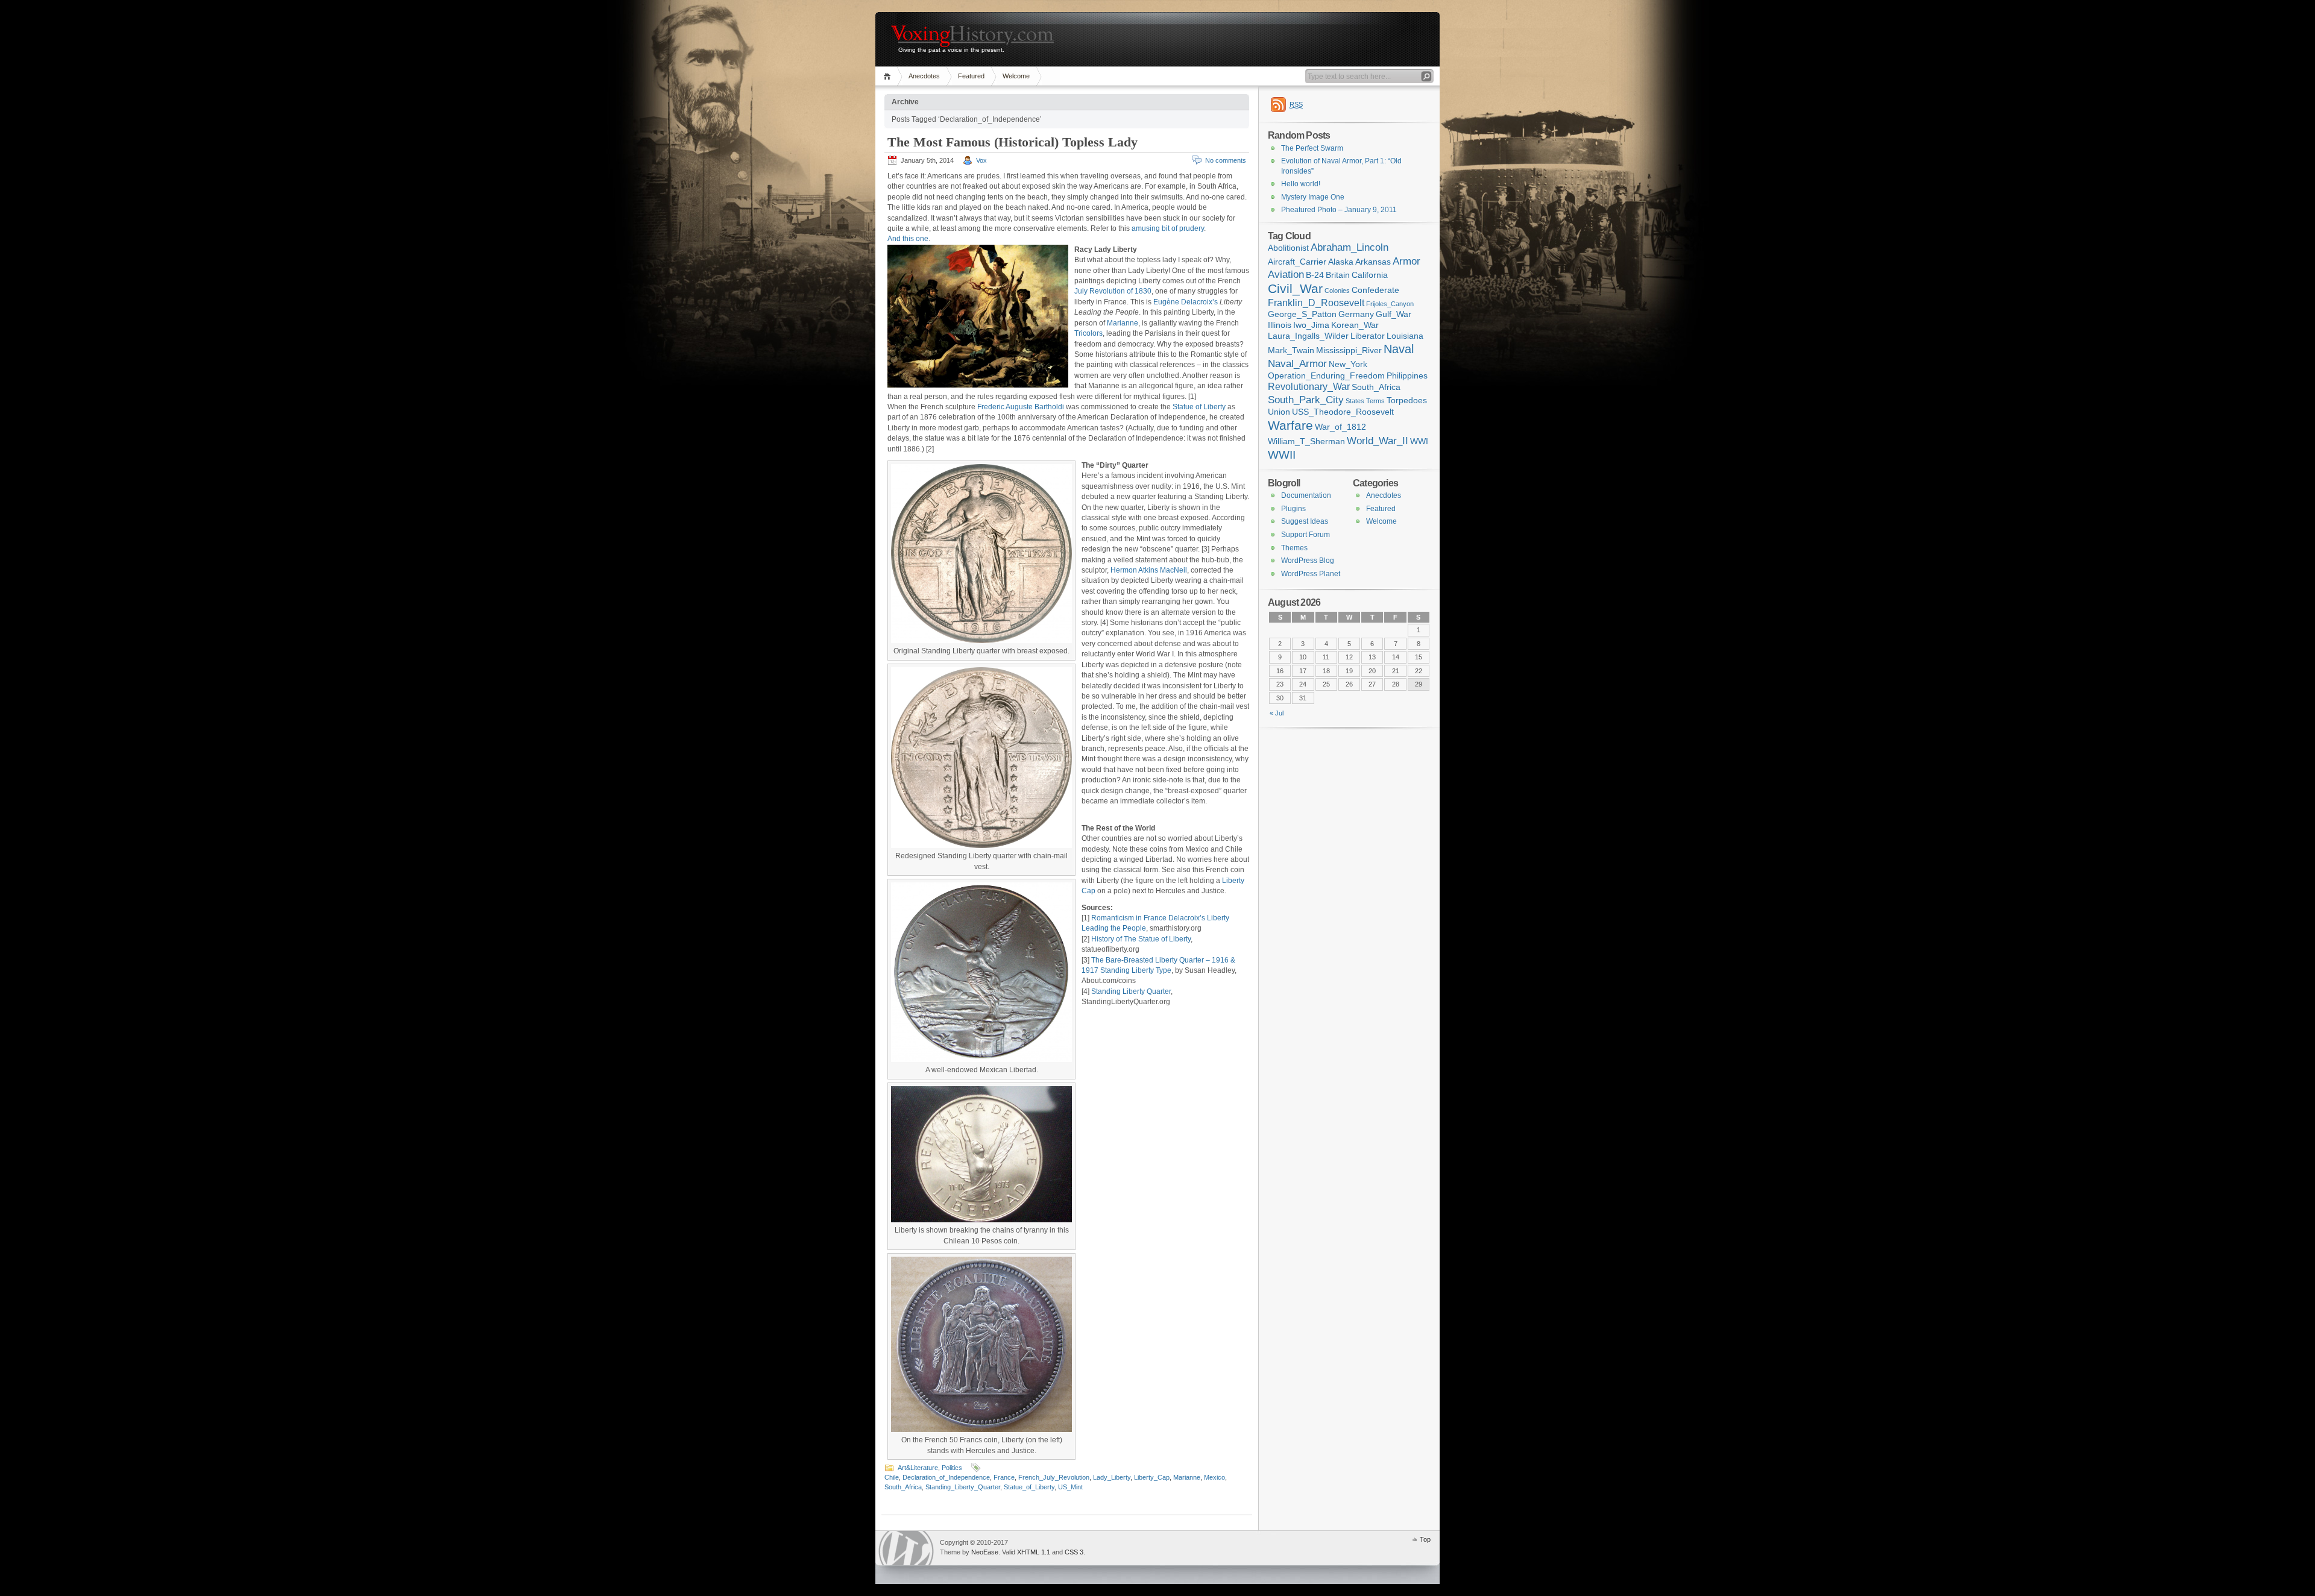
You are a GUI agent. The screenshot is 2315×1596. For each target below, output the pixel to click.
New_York (1348, 364)
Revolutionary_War (1309, 387)
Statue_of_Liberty (1029, 1487)
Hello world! (1301, 184)
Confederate (1375, 290)
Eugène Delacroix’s (1186, 302)
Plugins (1293, 509)
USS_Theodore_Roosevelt (1343, 412)
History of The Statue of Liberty (1141, 939)
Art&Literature (918, 1468)
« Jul (1277, 713)
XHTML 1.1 (1034, 1552)
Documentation (1306, 495)
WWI (1419, 441)
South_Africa (903, 1487)
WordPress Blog (1308, 561)
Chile (892, 1477)
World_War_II (1378, 441)
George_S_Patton (1302, 314)
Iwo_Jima (1311, 325)
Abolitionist (1288, 248)
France (1004, 1477)
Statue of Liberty (1199, 407)
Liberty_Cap (1152, 1477)
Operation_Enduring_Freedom (1326, 376)
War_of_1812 (1340, 427)
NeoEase (985, 1552)
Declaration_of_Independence (946, 1477)
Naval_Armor (1297, 363)
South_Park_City (1306, 400)
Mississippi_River (1349, 350)
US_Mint (1070, 1487)
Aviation (1286, 274)
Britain (1338, 275)
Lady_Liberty (1112, 1477)
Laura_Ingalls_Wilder (1308, 336)
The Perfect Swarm (1312, 148)
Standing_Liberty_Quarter (963, 1487)
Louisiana (1405, 336)
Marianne (1123, 323)
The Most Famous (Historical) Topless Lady (1013, 142)
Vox (981, 160)
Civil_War (1295, 288)
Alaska (1341, 262)
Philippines (1407, 376)
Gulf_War (1394, 314)
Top (1425, 1539)
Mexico (1214, 1477)
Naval (1399, 349)
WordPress (906, 1548)
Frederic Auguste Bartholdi (1021, 407)
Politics (952, 1468)
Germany (1356, 314)
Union (1279, 412)
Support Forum (1306, 535)
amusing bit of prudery (1168, 228)
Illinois (1280, 325)
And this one (908, 239)
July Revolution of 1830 (1113, 291)
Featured (971, 76)
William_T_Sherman (1306, 441)
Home (889, 76)
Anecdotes (924, 76)
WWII (1282, 455)
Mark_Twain (1291, 350)
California (1370, 275)
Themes (1294, 548)
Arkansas (1373, 262)
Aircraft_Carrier (1297, 262)
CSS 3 (1074, 1552)
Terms (1375, 401)
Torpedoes (1407, 401)
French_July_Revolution (1054, 1477)
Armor (1406, 261)
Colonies (1337, 291)
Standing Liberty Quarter (1131, 991)
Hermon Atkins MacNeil (1149, 570)
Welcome (1016, 76)
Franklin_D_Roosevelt (1316, 303)
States (1355, 401)
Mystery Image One (1313, 197)
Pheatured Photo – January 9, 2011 (1339, 210)
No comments (1226, 160)
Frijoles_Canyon (1390, 304)
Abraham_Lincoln (1350, 247)
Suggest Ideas (1305, 521)
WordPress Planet (1311, 574)
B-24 (1315, 275)
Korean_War (1355, 325)
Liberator (1368, 336)
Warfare (1290, 426)
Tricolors (1088, 333)
